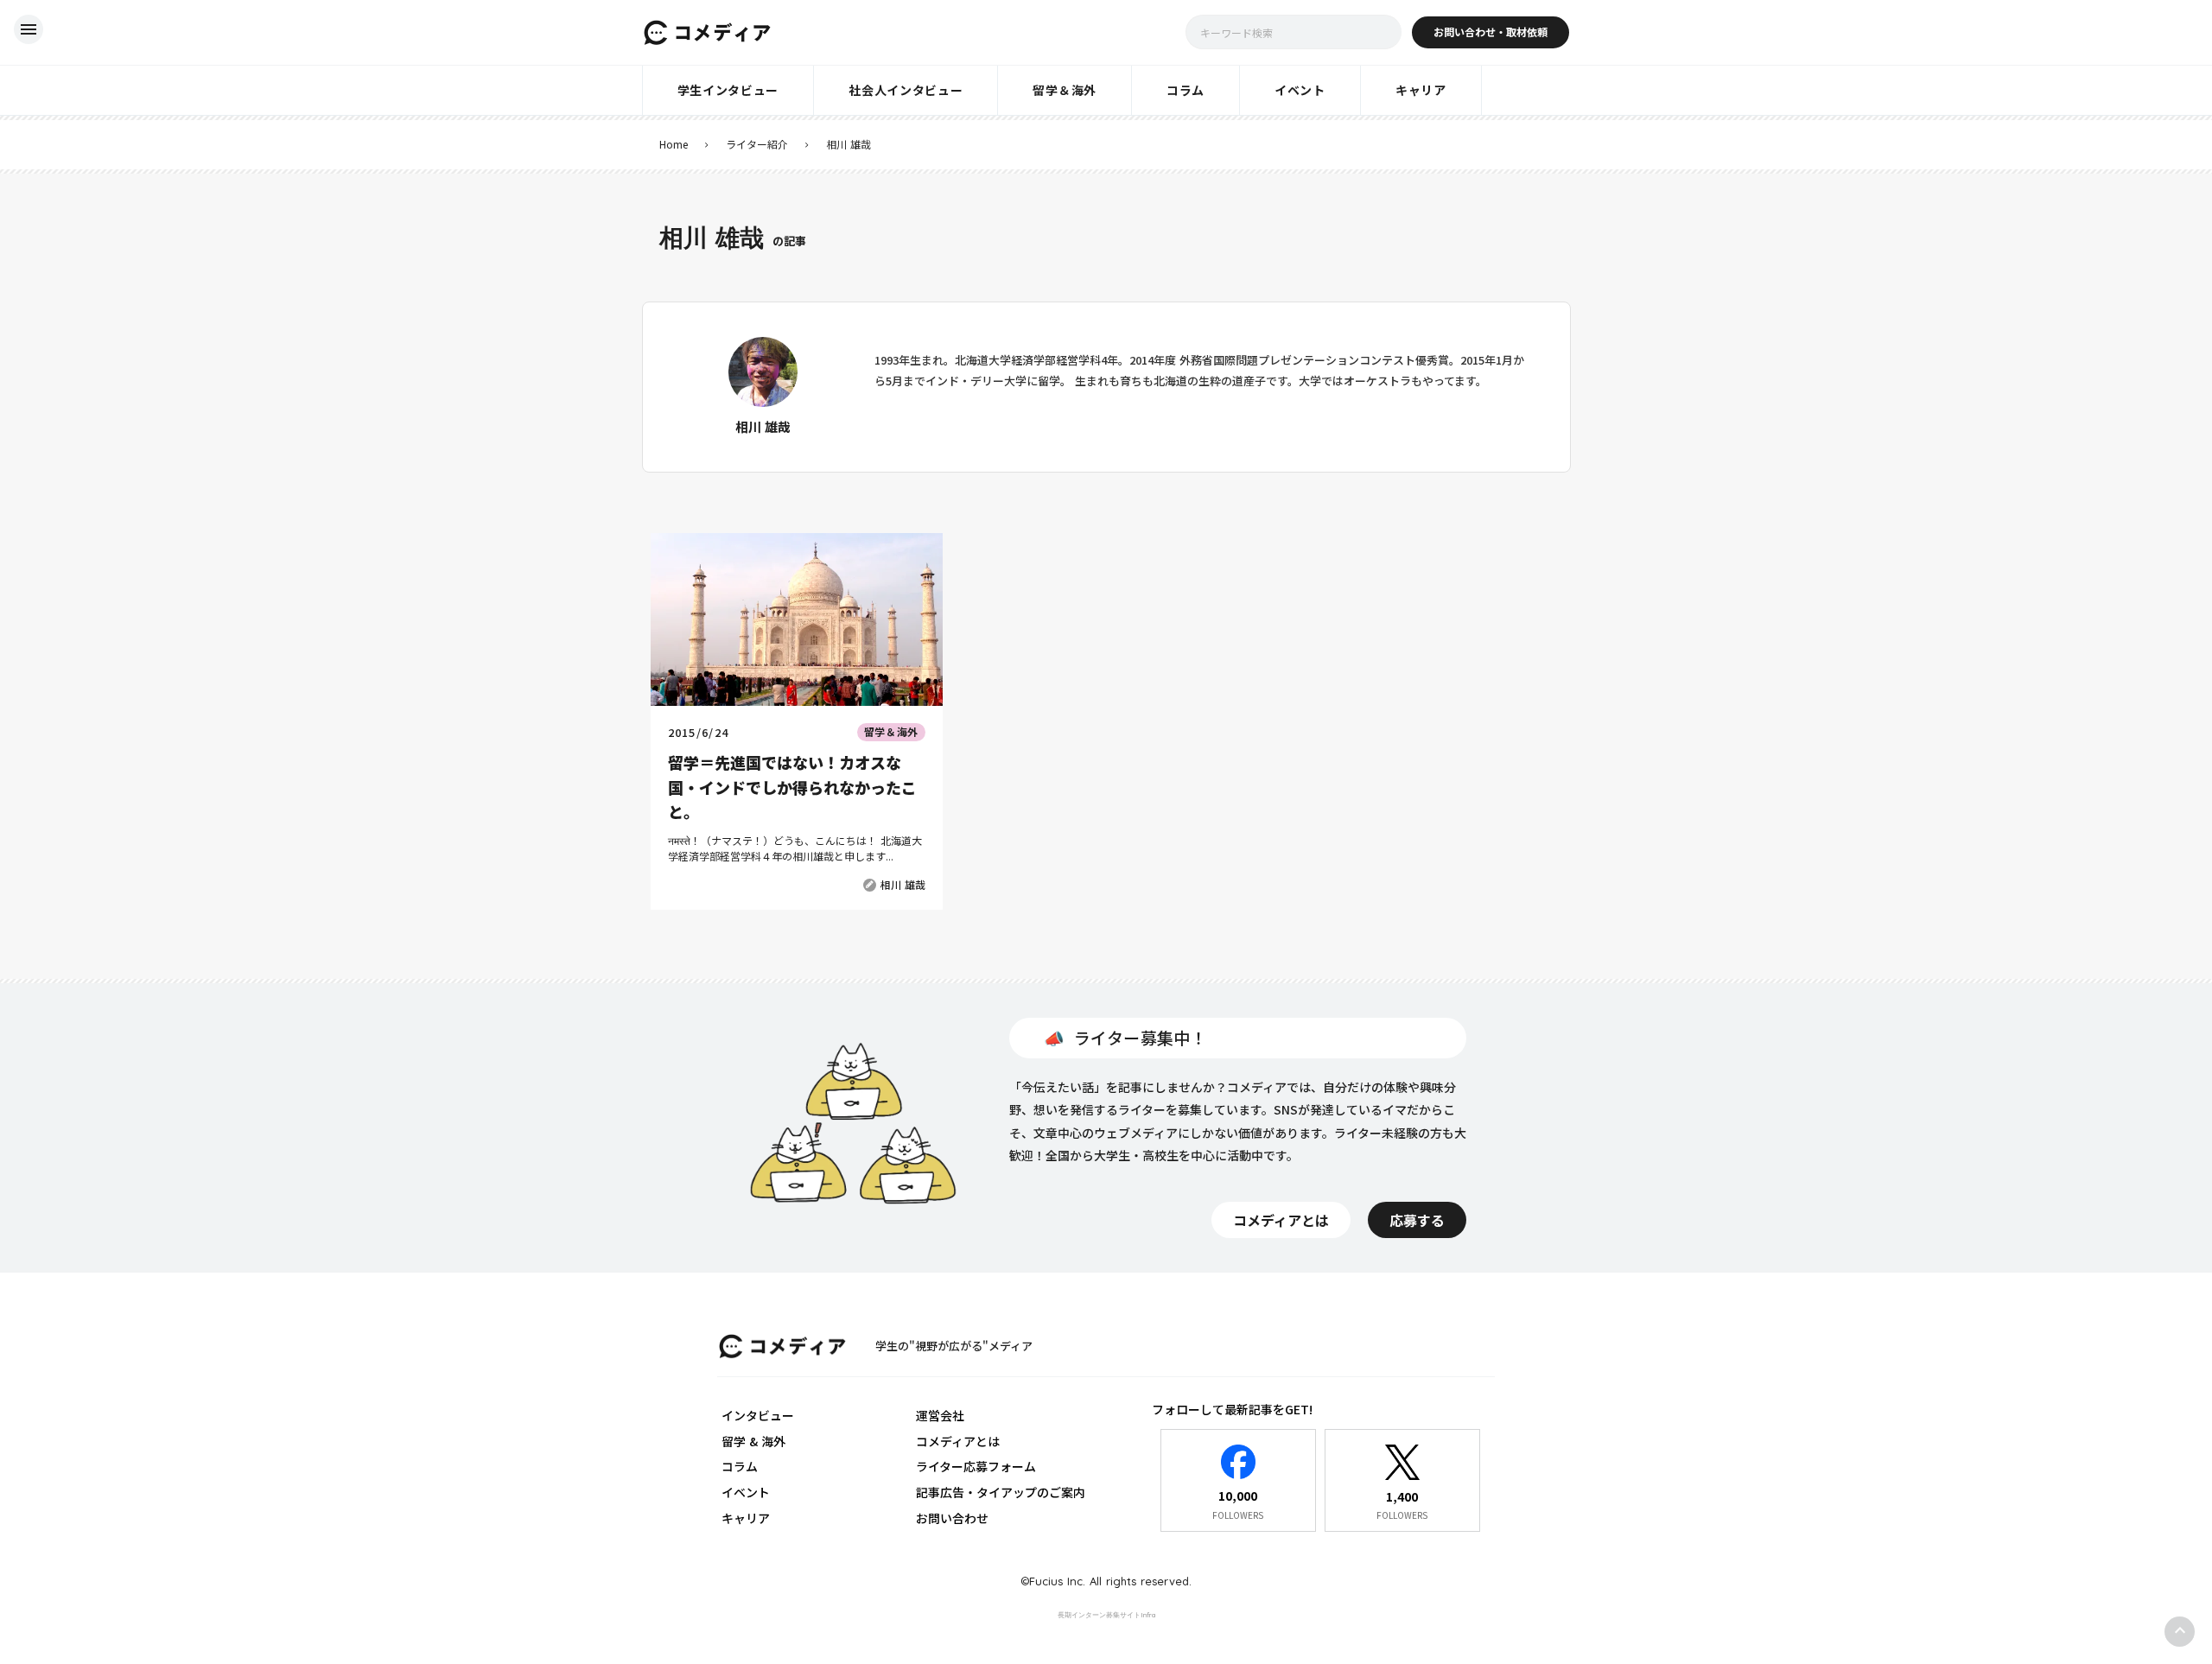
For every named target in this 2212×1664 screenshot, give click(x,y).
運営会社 (940, 1415)
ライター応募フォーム (976, 1466)
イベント (746, 1492)
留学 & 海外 (753, 1441)
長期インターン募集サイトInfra (1106, 1615)
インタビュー (758, 1415)
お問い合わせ (952, 1518)
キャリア (746, 1518)
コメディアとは (958, 1441)
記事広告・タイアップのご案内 (1001, 1492)
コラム (740, 1466)
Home (674, 144)
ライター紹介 (757, 144)
